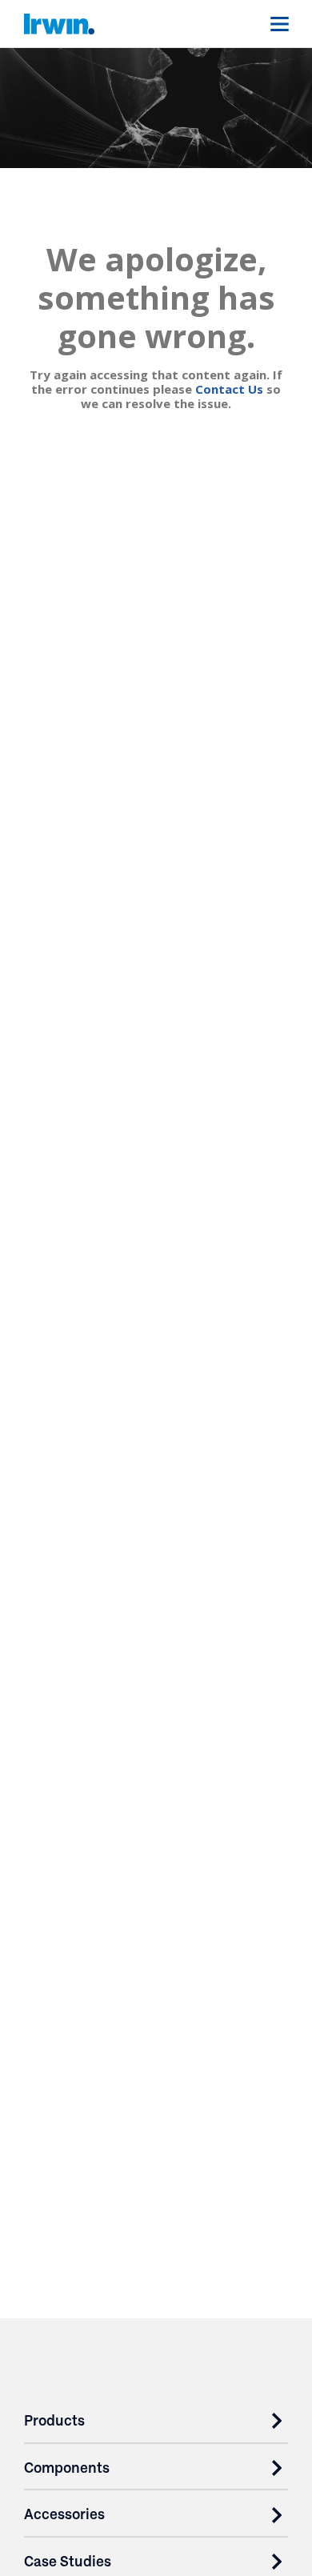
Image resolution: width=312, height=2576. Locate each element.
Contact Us (229, 389)
